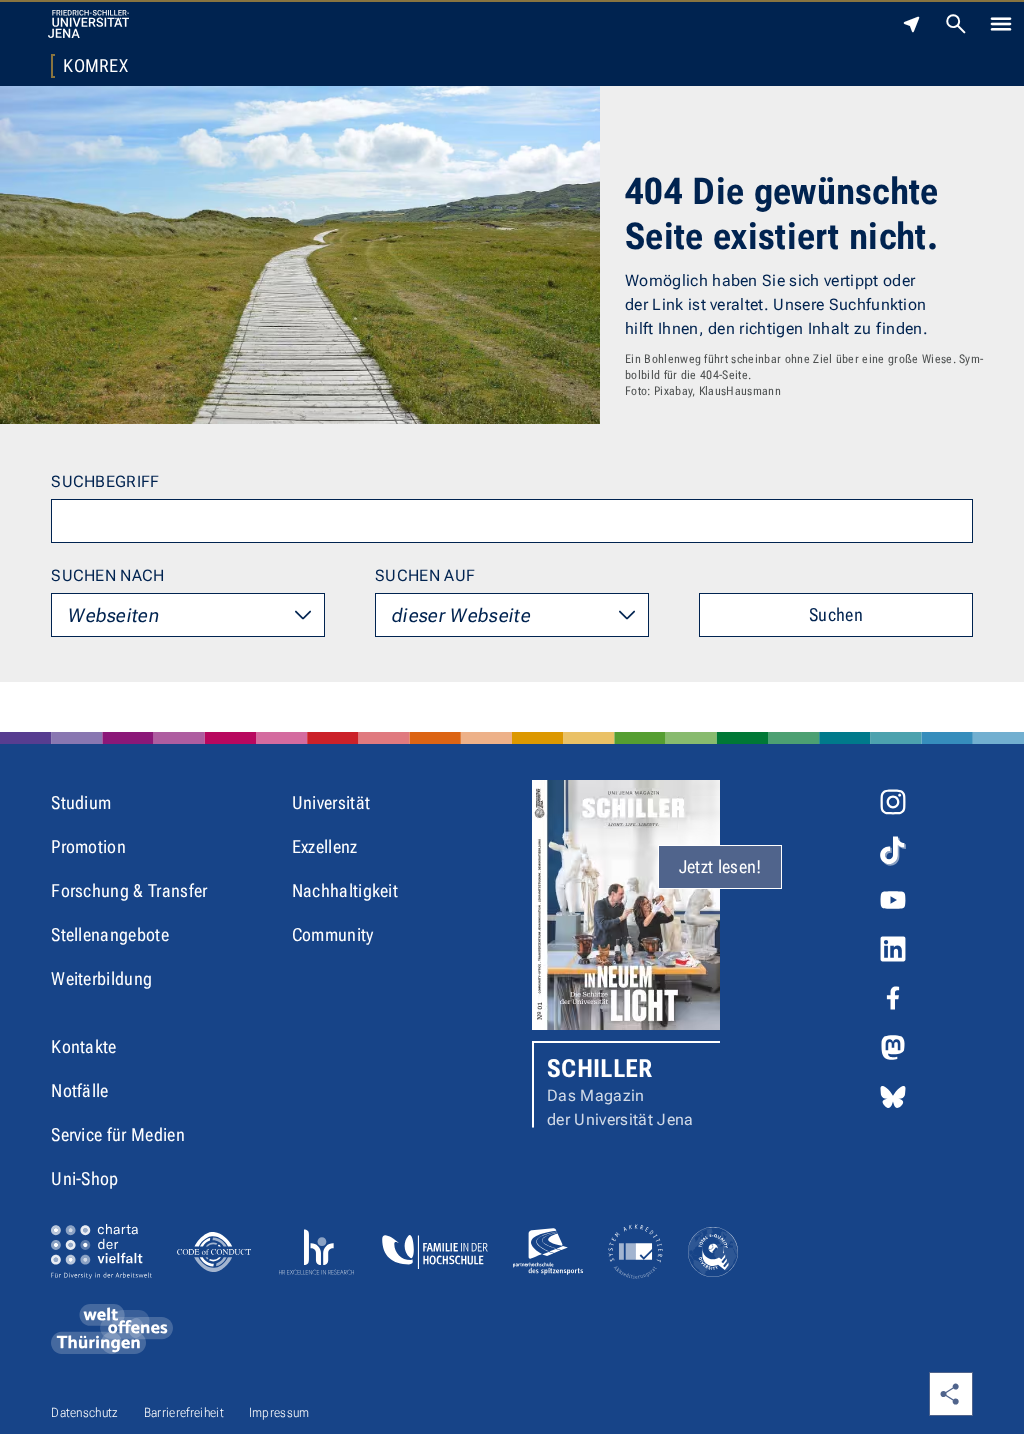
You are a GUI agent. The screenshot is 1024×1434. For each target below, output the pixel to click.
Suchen (836, 614)
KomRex (95, 66)
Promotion (88, 846)
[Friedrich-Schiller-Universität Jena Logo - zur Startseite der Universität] (88, 24)
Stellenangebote (110, 934)
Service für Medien (118, 1134)
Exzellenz (325, 846)
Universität (331, 802)
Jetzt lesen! (720, 866)
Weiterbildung (101, 978)
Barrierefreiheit (184, 1412)
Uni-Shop (85, 1178)
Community (333, 934)
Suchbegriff (105, 481)
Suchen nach (108, 575)
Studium (81, 802)
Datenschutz (85, 1412)
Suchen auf (425, 575)
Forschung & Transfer (129, 890)
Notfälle (80, 1090)
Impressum (279, 1412)
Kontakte (84, 1046)
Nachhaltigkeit (345, 890)
